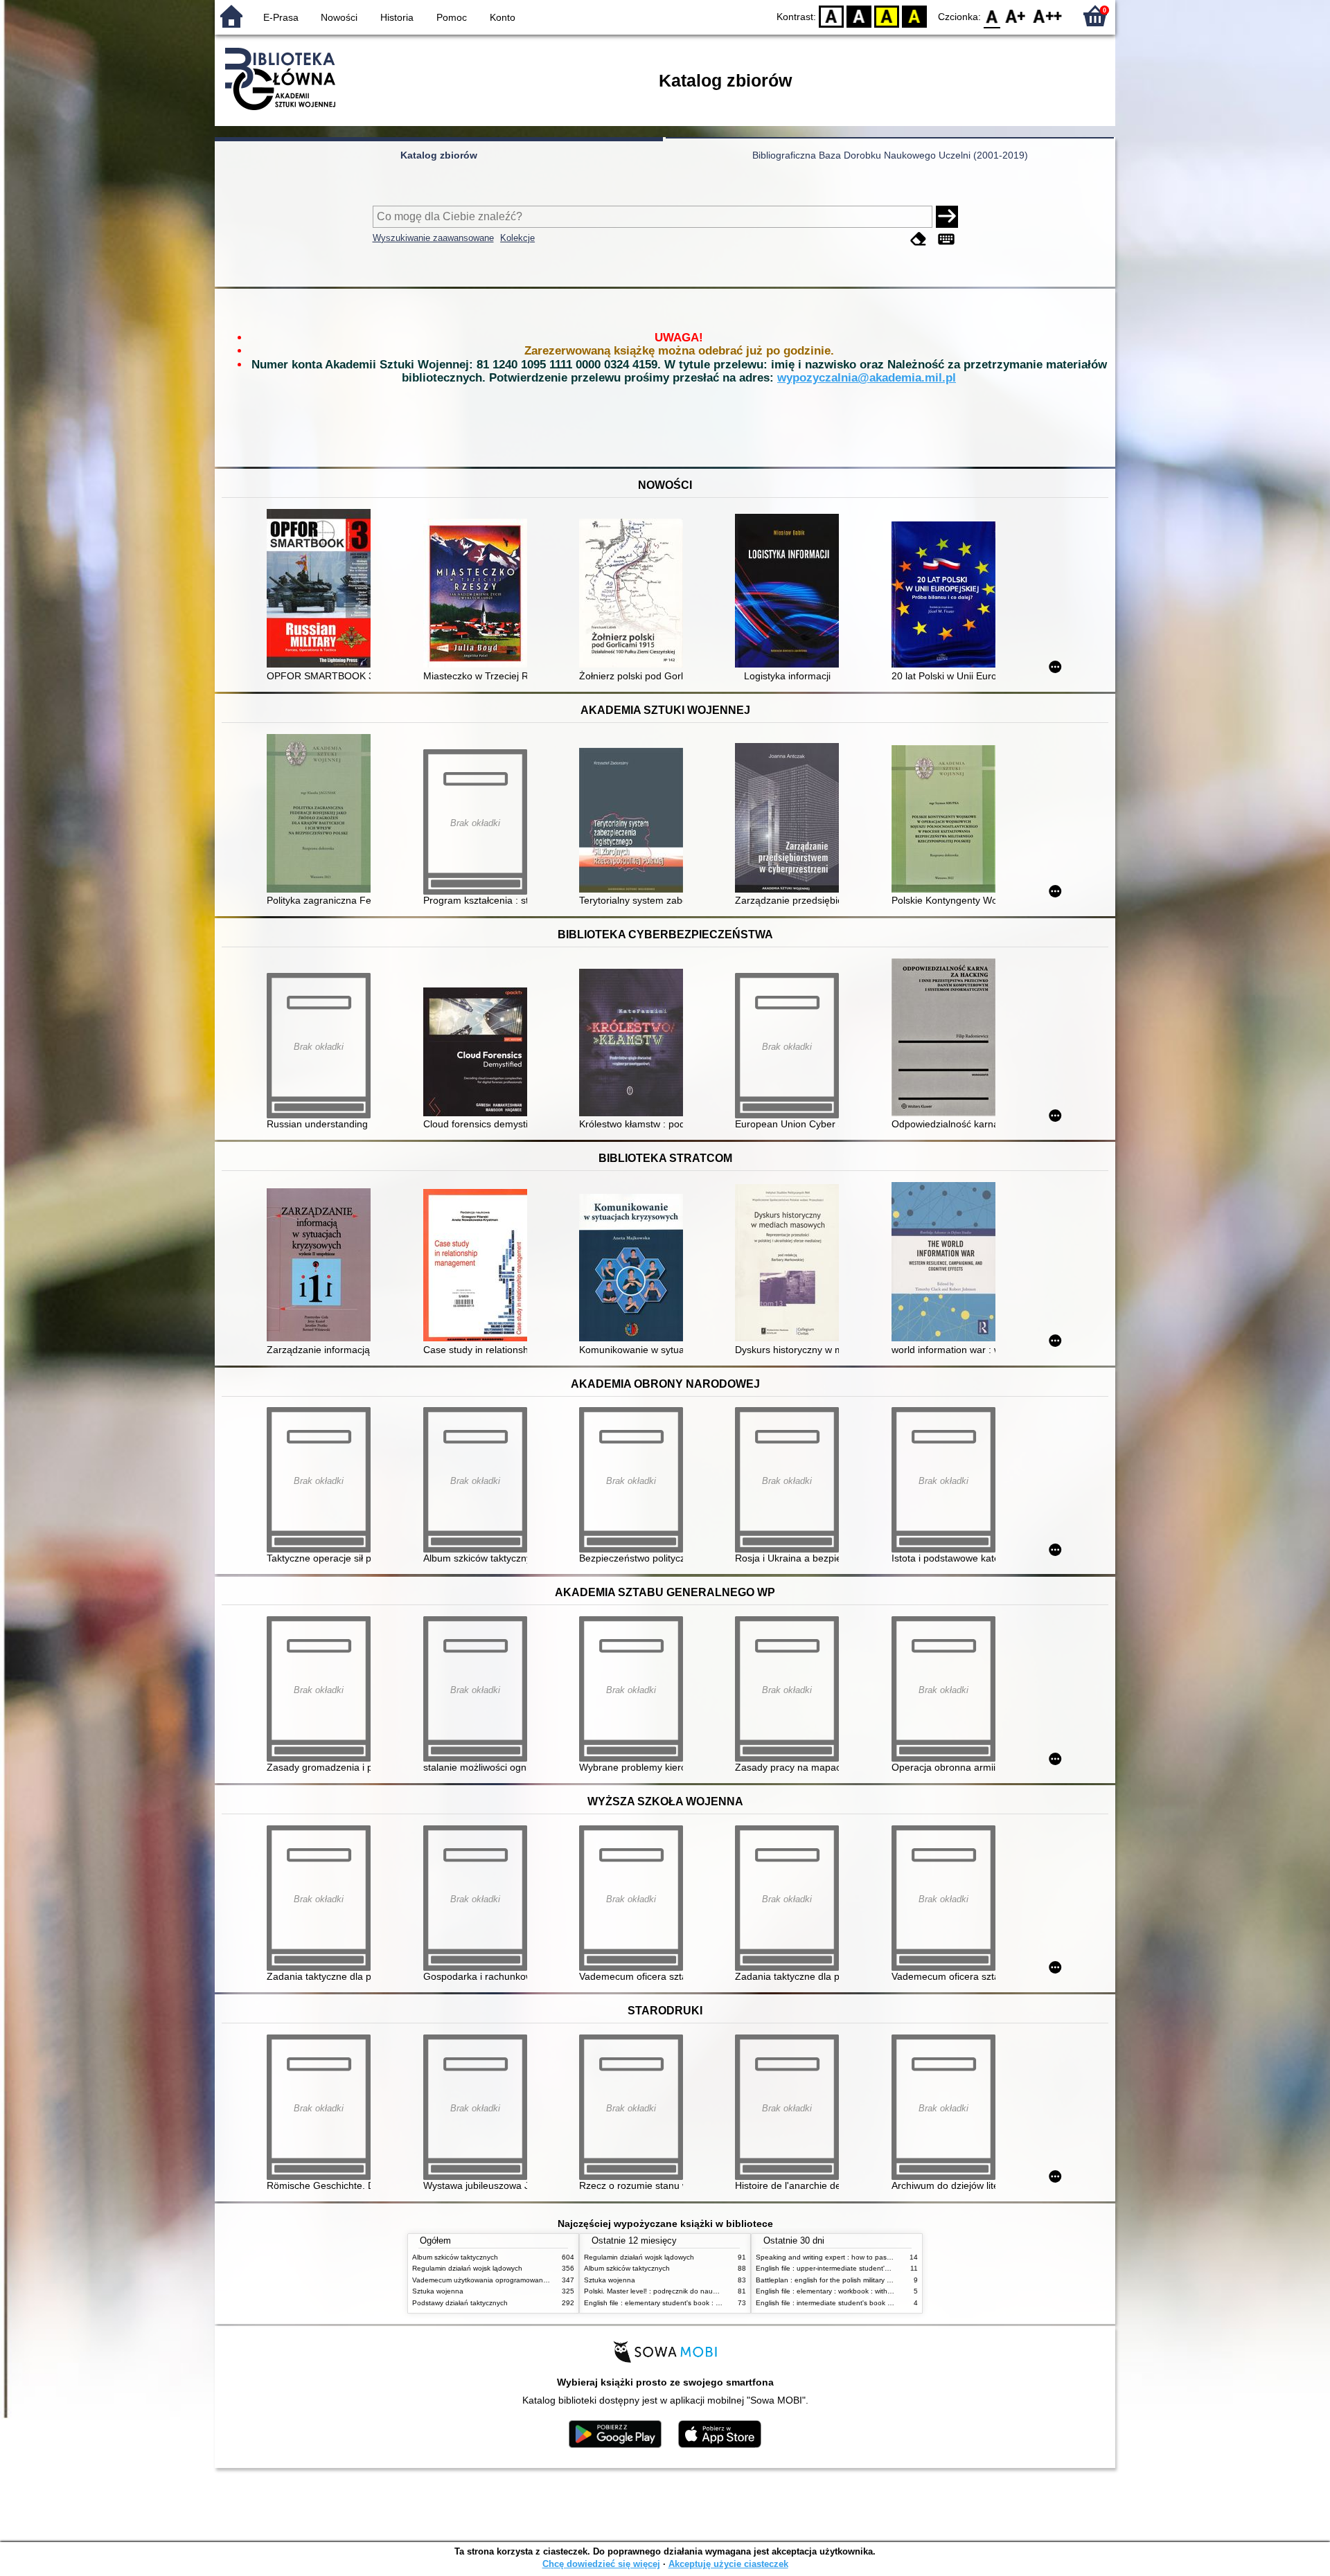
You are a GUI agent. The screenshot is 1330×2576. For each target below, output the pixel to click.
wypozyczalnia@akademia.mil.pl (867, 378)
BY (914, 16)
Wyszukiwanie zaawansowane (433, 238)
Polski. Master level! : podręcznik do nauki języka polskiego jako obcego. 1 (703, 2291)
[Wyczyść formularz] (919, 239)
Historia (397, 17)
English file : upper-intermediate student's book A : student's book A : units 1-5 (880, 2268)
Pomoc (452, 17)
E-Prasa (281, 17)
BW (859, 16)
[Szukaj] (947, 217)
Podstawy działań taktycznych (460, 2303)
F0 (992, 16)
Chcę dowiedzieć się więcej (601, 2564)
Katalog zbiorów (439, 155)
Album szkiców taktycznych (455, 2257)
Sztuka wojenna (438, 2291)
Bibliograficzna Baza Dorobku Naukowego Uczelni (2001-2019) (890, 155)
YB (887, 16)
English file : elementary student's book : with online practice (680, 2303)
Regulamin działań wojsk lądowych (467, 2268)
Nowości (339, 17)
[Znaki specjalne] (946, 239)
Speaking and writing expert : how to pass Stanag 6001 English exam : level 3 (881, 2257)
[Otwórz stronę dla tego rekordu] (322, 590)
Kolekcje (517, 238)
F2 (1048, 16)
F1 (1016, 16)
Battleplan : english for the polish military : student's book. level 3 (859, 2280)
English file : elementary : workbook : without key (833, 2291)
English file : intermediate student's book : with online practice (854, 2303)
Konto (503, 17)
